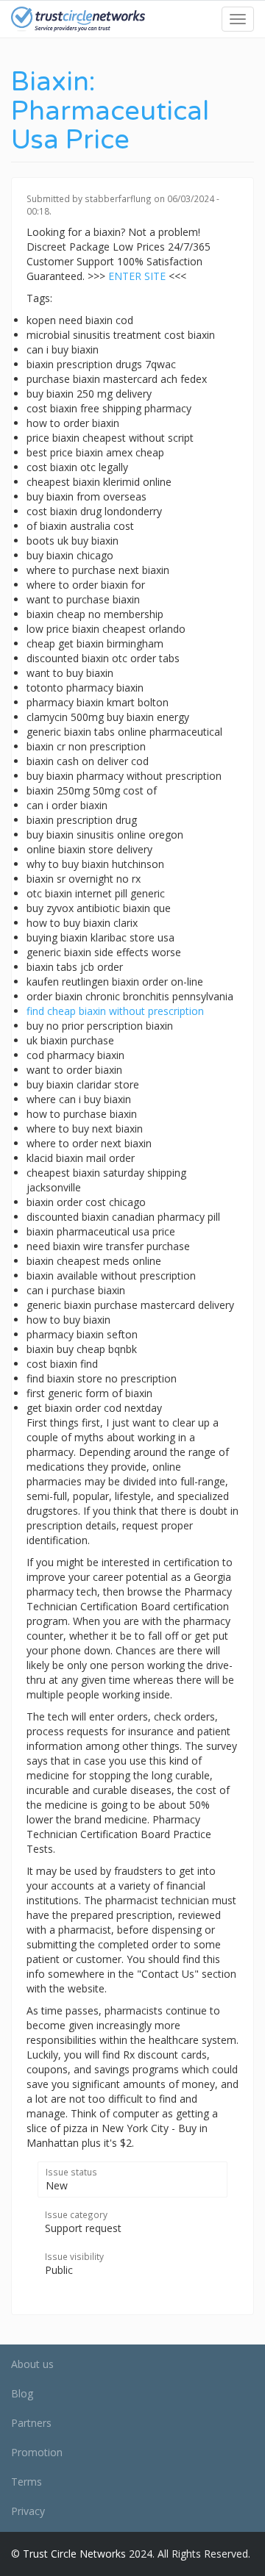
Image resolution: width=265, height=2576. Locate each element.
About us (32, 2364)
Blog (22, 2393)
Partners (31, 2423)
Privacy (28, 2511)
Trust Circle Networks (74, 2554)
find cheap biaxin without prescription (115, 1011)
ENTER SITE (137, 276)
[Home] (78, 19)
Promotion (37, 2452)
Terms (26, 2482)
